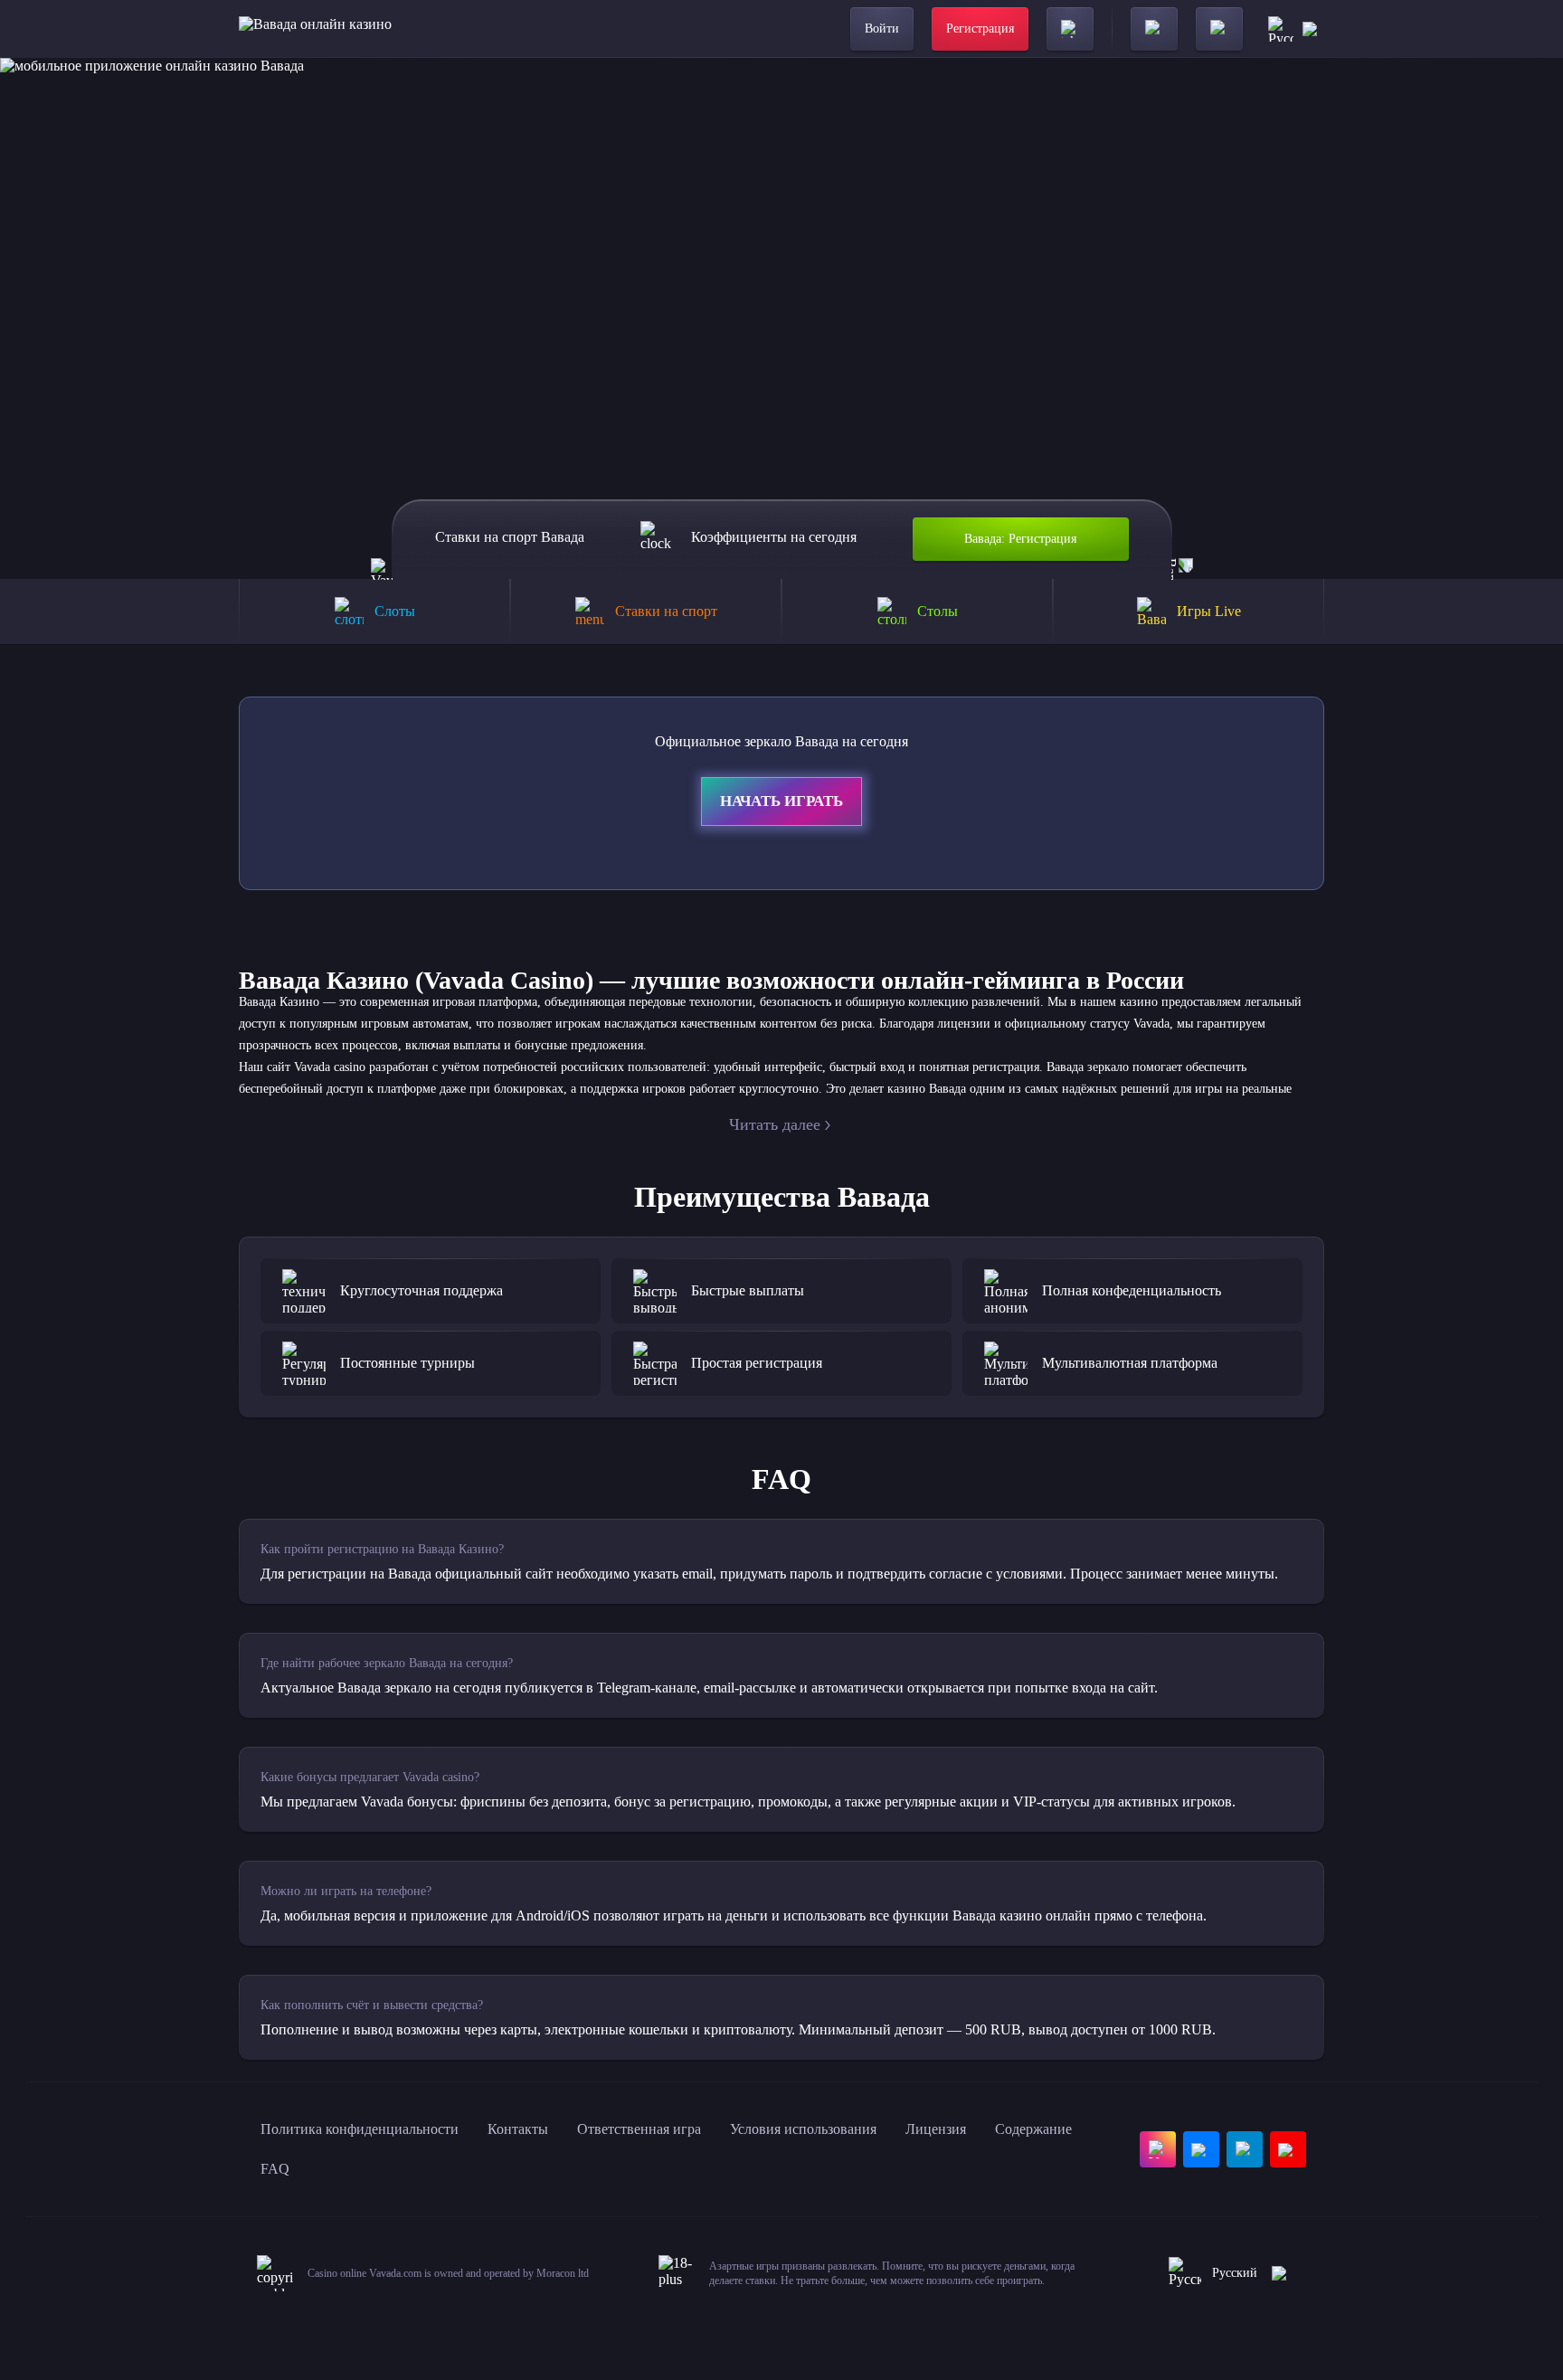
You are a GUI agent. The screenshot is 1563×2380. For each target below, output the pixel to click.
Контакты (518, 2129)
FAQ (275, 2169)
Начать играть (781, 801)
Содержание (1033, 2129)
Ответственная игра (639, 2129)
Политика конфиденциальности (360, 2129)
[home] (315, 29)
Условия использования (803, 2129)
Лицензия (936, 2129)
